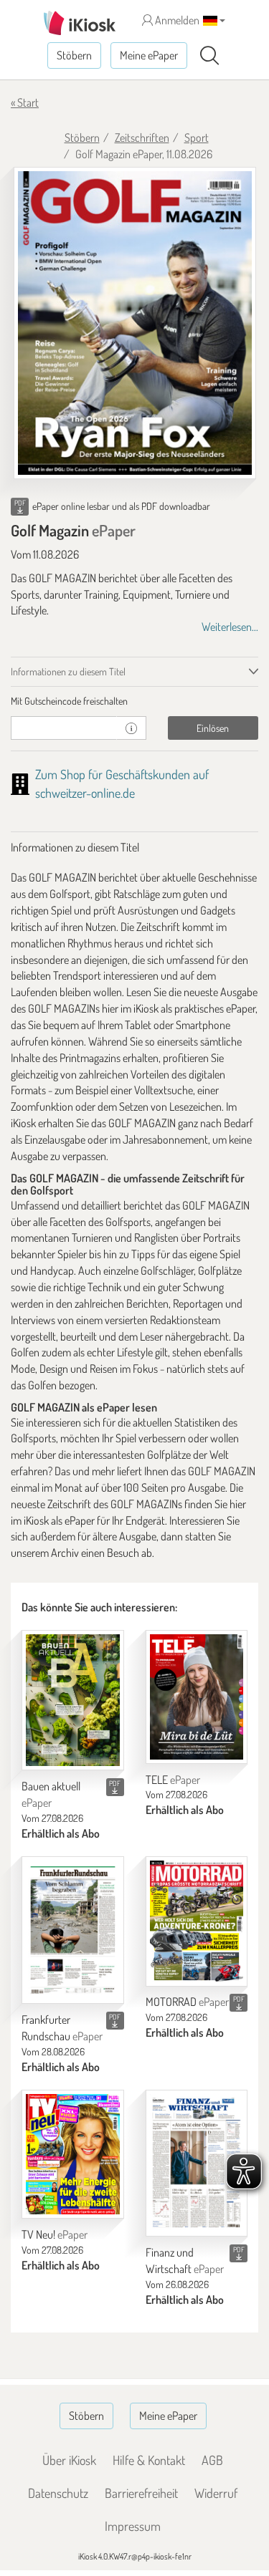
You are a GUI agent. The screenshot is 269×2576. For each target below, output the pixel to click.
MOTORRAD (187, 2002)
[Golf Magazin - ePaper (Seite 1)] (135, 323)
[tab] (134, 701)
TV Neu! (55, 2234)
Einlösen (213, 728)
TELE (173, 1780)
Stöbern (74, 55)
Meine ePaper (149, 55)
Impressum (133, 2526)
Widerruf (216, 2493)
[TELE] (197, 1697)
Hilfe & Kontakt (149, 2460)
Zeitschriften (142, 138)
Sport (197, 138)
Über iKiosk (69, 2460)
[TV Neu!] (73, 2154)
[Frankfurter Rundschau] (73, 1930)
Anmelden (176, 20)
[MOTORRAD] (197, 1921)
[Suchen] (209, 56)
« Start (25, 102)
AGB (212, 2460)
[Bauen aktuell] (73, 1701)
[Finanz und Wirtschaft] (197, 2163)
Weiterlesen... (230, 627)
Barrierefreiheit (141, 2493)
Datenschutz (58, 2493)
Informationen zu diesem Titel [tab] (68, 671)
